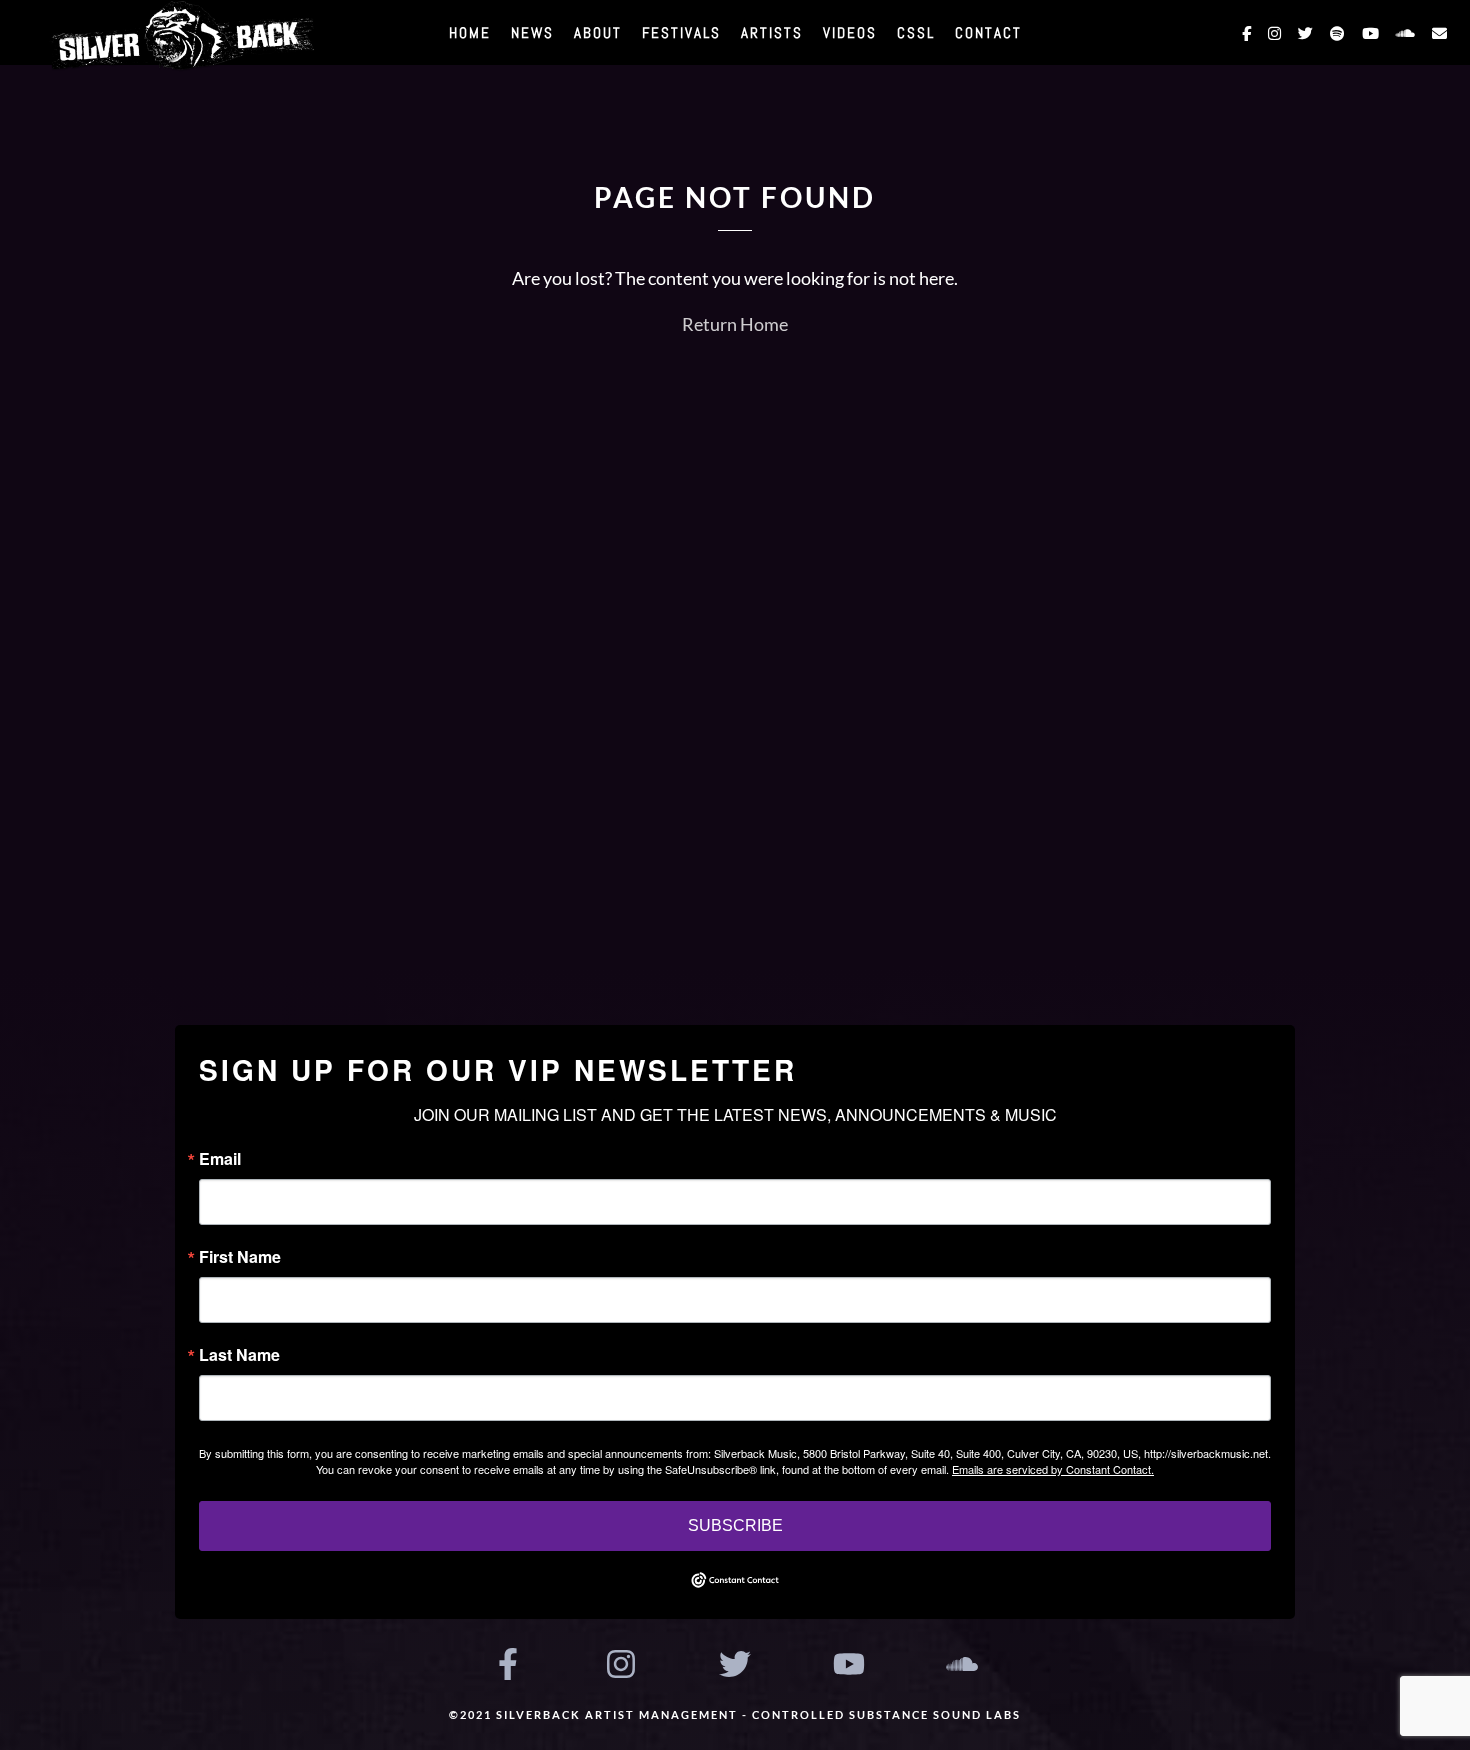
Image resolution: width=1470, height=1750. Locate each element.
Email (220, 1159)
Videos (850, 32)
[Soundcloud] (962, 1664)
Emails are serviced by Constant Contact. (1053, 1469)
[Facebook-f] (508, 1664)
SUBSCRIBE (735, 1525)
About (598, 32)
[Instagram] (622, 1664)
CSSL (916, 32)
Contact (988, 32)
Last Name (239, 1355)
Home (470, 32)
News (532, 32)
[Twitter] (735, 1664)
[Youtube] (849, 1664)
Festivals (681, 32)
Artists (772, 32)
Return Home (735, 324)
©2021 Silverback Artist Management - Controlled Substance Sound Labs (735, 1714)
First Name (240, 1257)
